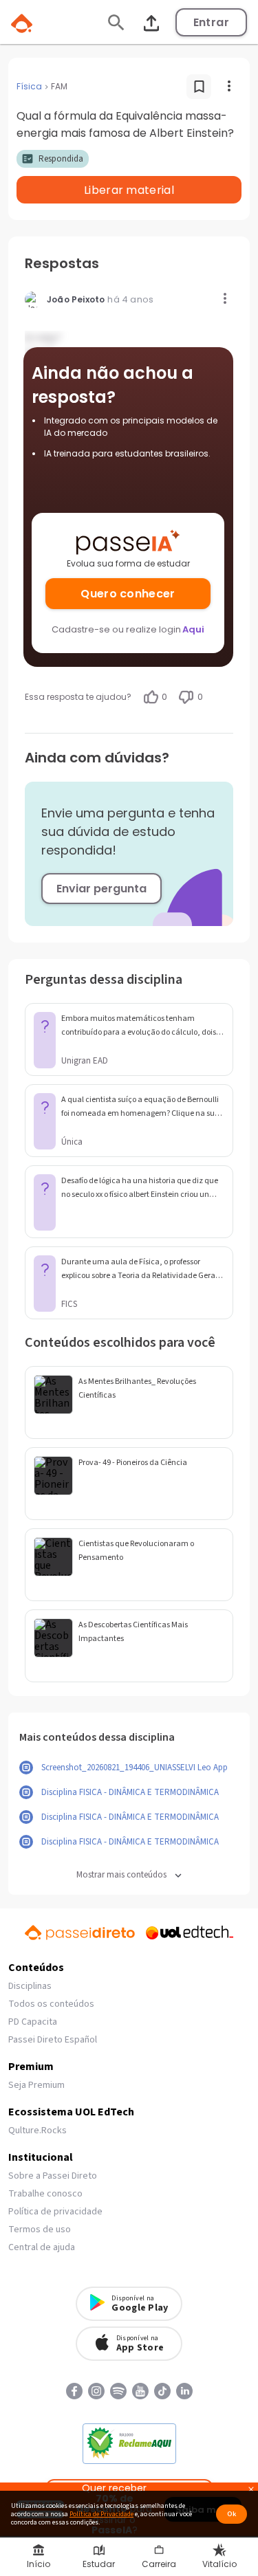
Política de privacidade (55, 2212)
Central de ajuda (42, 2247)
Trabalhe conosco (45, 2194)
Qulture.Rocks (37, 2131)
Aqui (193, 629)
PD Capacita (33, 2022)
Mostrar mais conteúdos (121, 1875)
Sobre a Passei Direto (53, 2176)
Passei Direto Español (53, 2040)
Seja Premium (36, 2085)
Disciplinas (30, 1986)
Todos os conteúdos (51, 2004)
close (251, 2491)
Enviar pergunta (101, 889)
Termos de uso (40, 2230)
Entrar (211, 22)
